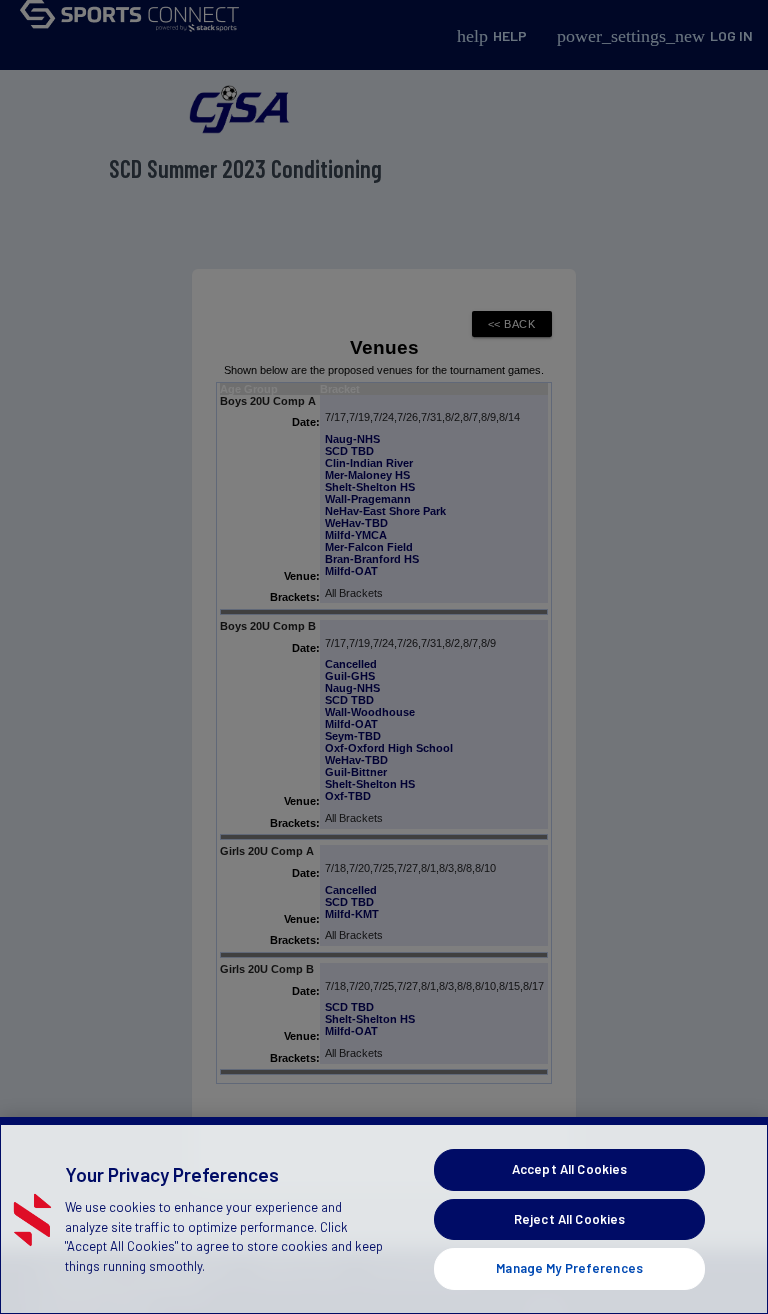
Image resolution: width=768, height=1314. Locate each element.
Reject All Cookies (569, 1219)
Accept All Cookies (569, 1169)
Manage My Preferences (569, 1268)
